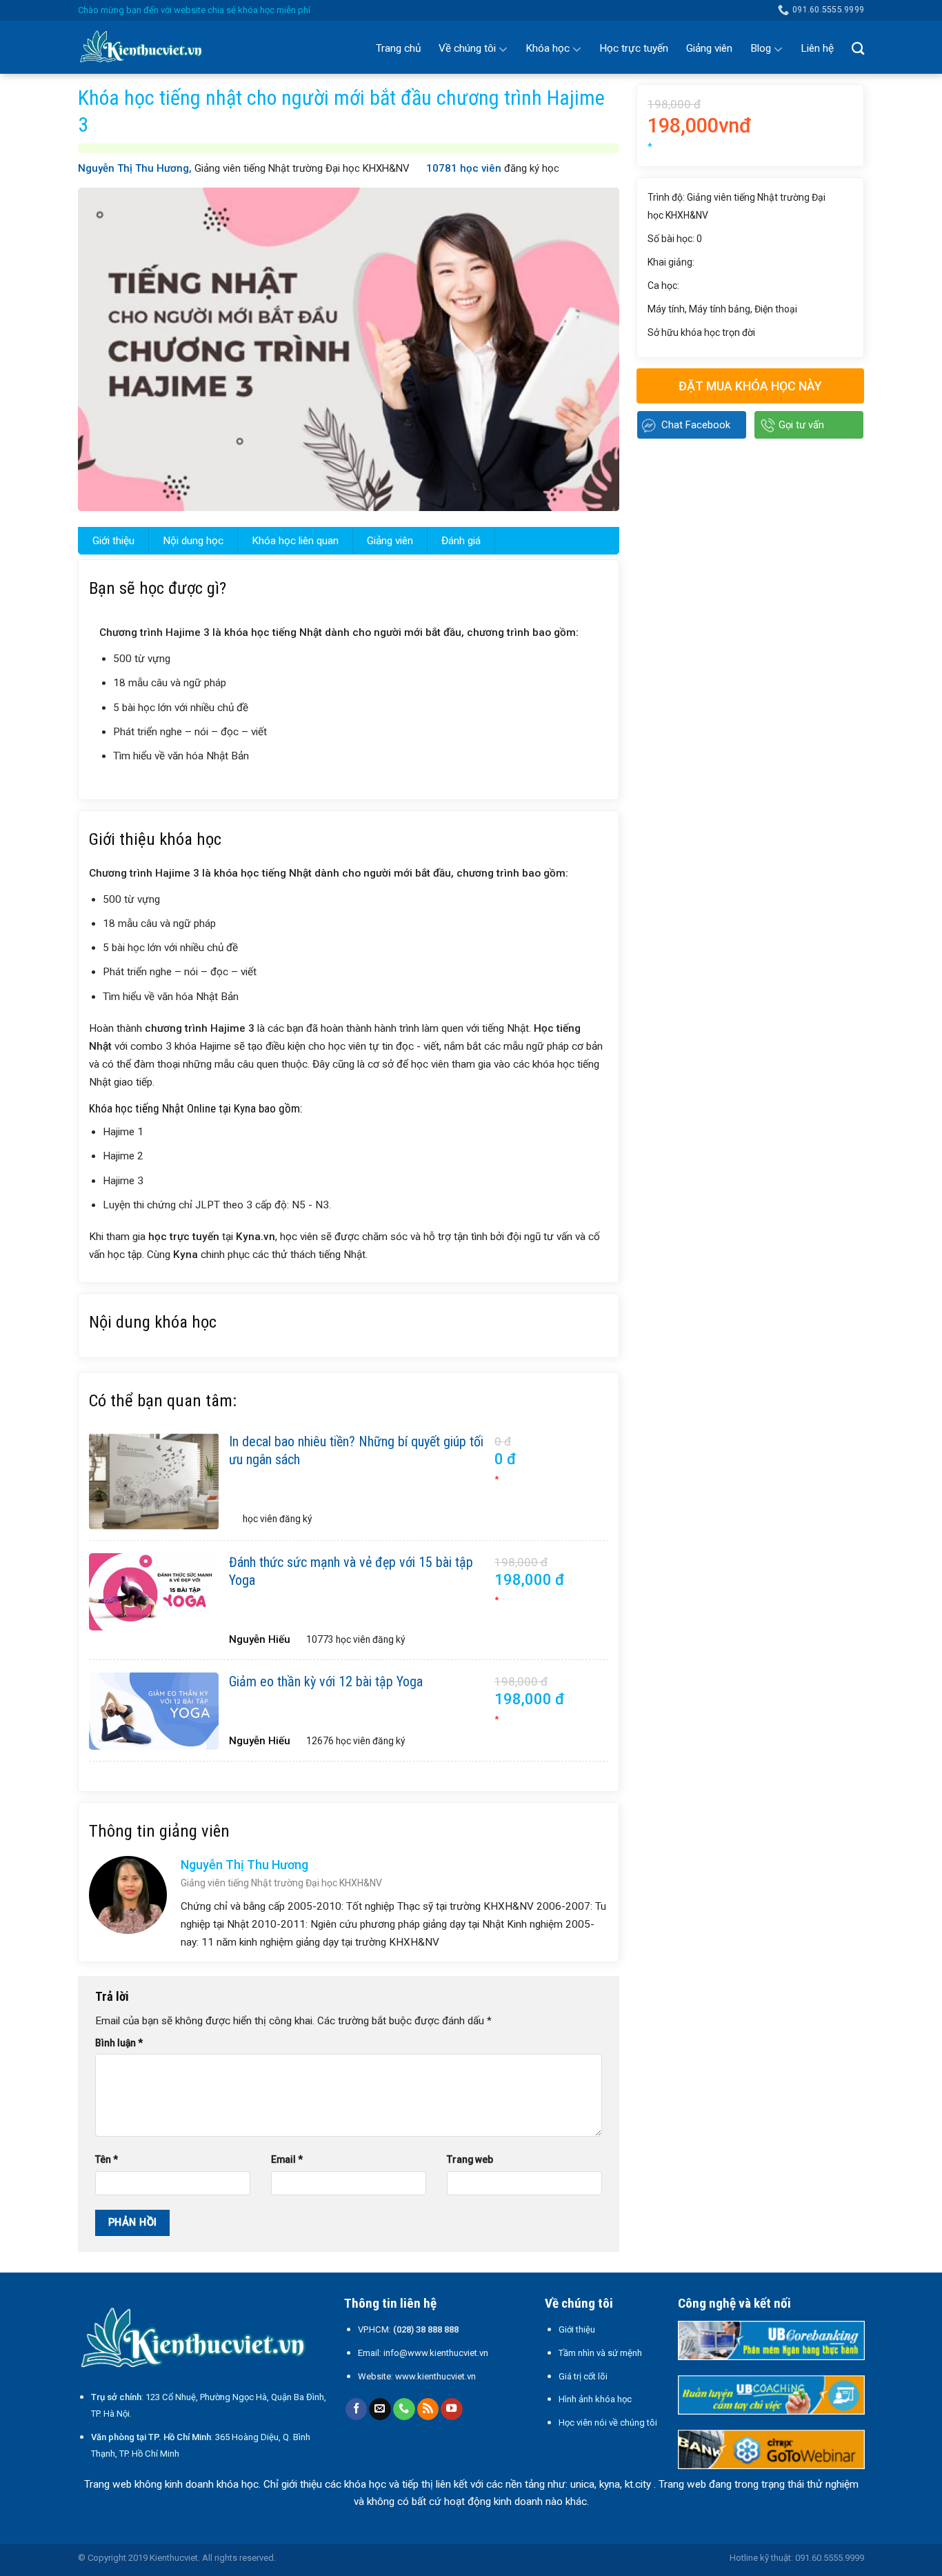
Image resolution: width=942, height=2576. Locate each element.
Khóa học (548, 48)
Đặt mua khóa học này (750, 386)
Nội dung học (193, 541)
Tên (107, 2159)
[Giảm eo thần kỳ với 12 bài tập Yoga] (154, 1711)
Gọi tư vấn (801, 425)
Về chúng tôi (467, 48)
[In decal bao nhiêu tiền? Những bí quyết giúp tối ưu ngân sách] (154, 1481)
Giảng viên (709, 48)
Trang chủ (398, 48)
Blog (761, 48)
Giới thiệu (113, 541)
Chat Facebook (696, 425)
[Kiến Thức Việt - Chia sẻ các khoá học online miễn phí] (147, 48)
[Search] (858, 48)
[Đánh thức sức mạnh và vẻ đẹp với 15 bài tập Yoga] (154, 1592)
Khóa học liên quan (295, 541)
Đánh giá (461, 541)
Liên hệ (817, 48)
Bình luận (119, 2043)
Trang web (470, 2159)
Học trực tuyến (634, 48)
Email (287, 2159)
